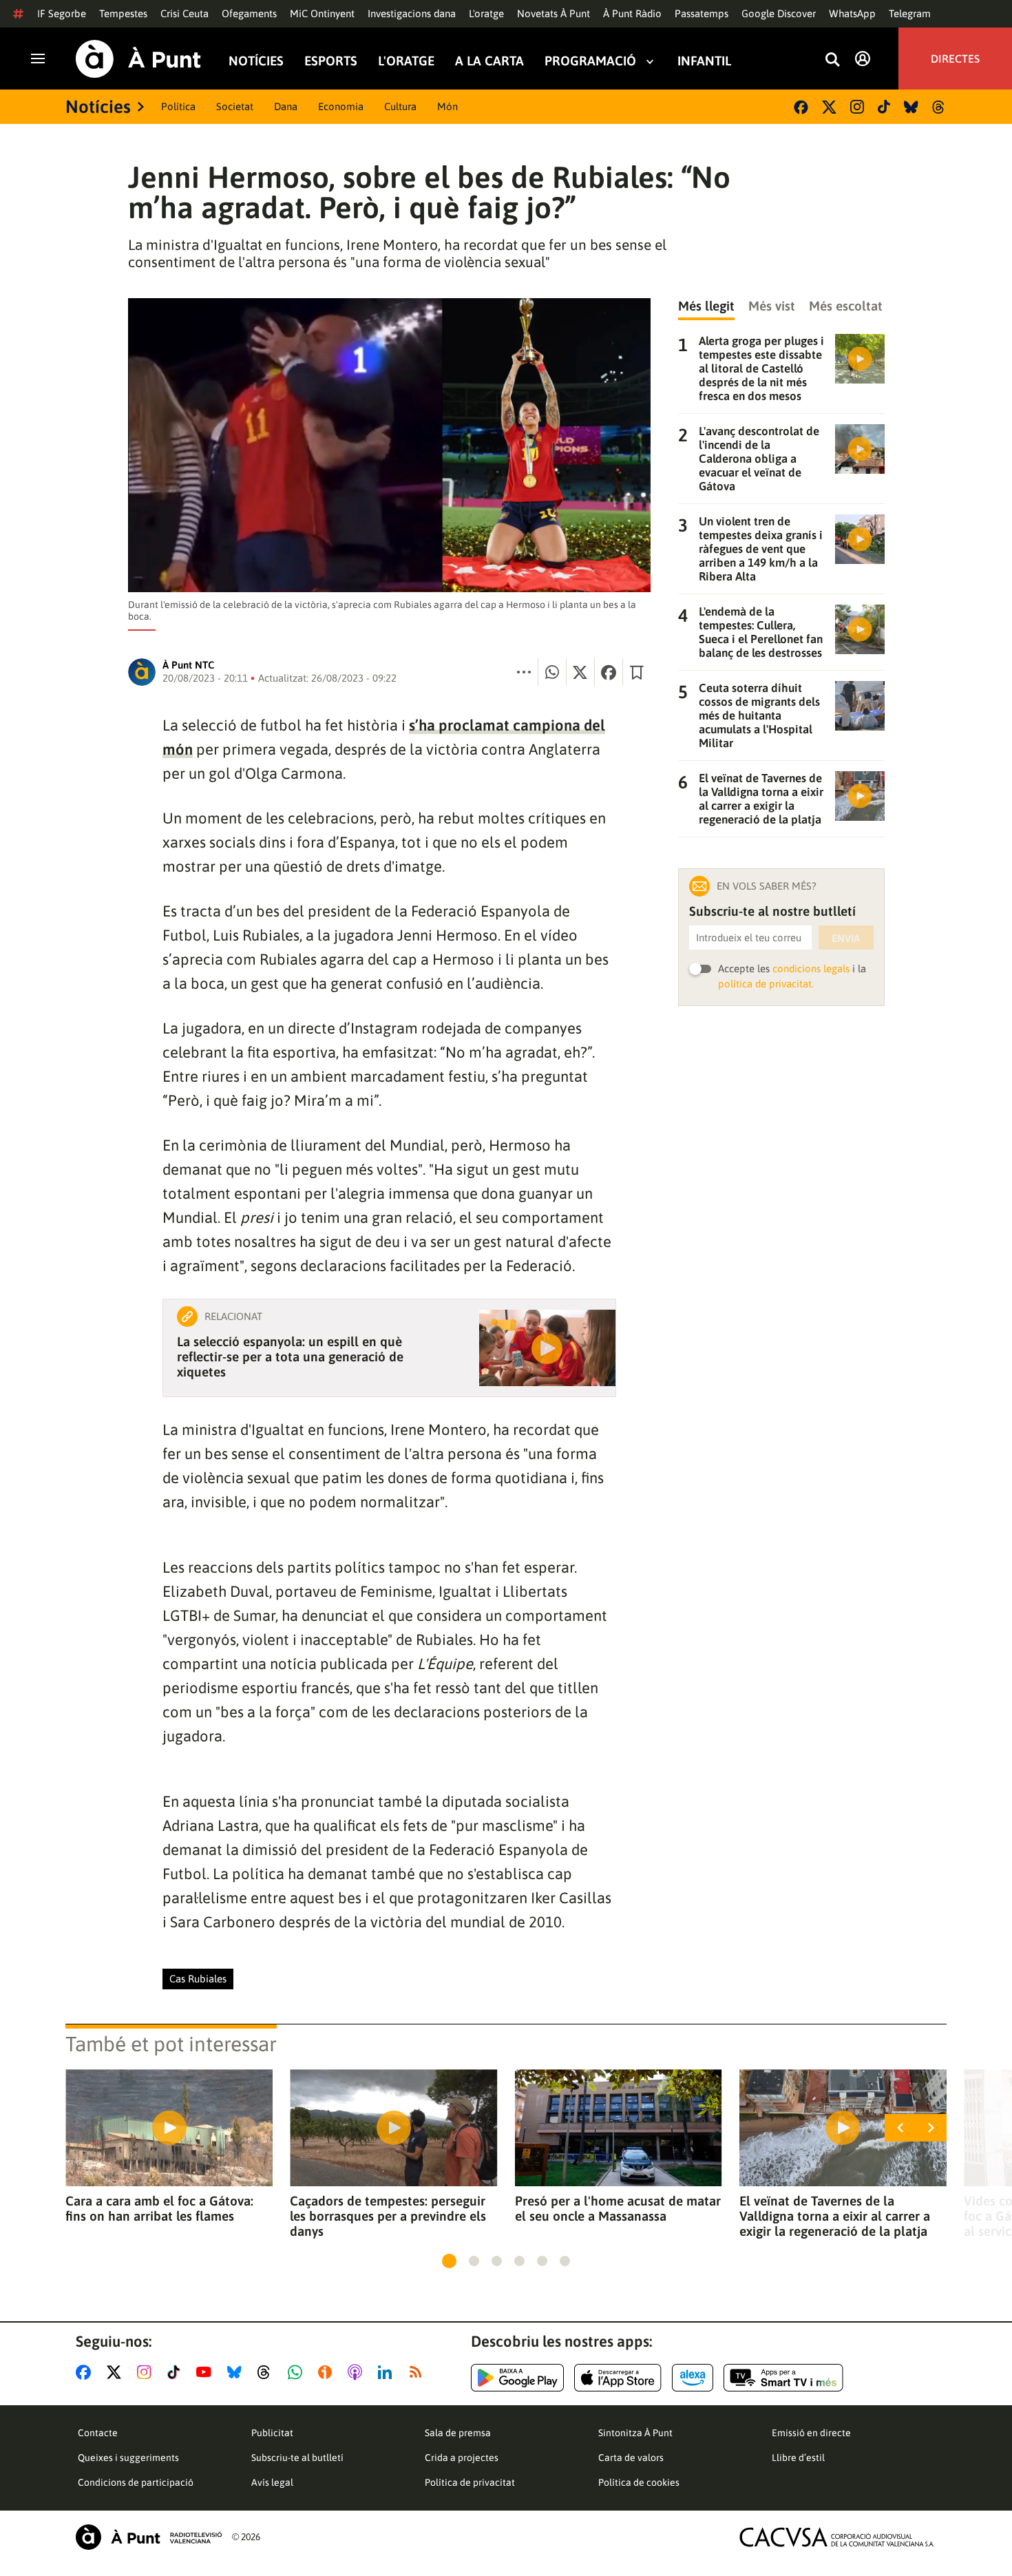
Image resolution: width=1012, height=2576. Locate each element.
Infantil (704, 61)
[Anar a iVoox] (328, 2372)
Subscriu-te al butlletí (297, 2458)
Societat (235, 106)
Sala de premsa (458, 2433)
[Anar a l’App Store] (618, 2378)
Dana (286, 106)
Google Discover (779, 13)
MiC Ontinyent (322, 13)
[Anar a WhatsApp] (298, 2372)
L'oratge (486, 13)
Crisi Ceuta (185, 13)
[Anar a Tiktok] (177, 2372)
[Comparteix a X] (580, 672)
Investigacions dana (412, 13)
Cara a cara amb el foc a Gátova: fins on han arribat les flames (159, 2208)
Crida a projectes (462, 2458)
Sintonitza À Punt (635, 2433)
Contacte (98, 2433)
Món (447, 106)
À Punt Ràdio (632, 13)
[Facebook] (801, 107)
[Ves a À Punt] (138, 59)
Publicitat (272, 2433)
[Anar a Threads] (267, 2372)
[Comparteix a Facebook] (609, 672)
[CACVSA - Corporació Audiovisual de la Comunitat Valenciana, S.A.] (837, 2537)
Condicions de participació (136, 2482)
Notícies (256, 61)
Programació (590, 61)
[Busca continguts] (832, 60)
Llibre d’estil (798, 2458)
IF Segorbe (62, 13)
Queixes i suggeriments (128, 2458)
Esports (331, 61)
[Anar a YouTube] (207, 2372)
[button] (449, 2261)
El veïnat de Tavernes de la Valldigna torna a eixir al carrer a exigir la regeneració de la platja (835, 2216)
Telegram (910, 13)
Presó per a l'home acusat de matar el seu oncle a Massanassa (618, 2208)
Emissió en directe (811, 2433)
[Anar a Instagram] (147, 2372)
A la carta (489, 61)
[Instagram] (857, 107)
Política (178, 106)
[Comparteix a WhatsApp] (552, 672)
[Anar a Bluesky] (237, 2372)
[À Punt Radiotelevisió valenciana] (149, 2537)
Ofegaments (249, 13)
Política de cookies (639, 2482)
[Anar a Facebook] (86, 2372)
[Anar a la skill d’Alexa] (693, 2378)
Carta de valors (631, 2458)
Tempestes (123, 13)
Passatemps (702, 13)
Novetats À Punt (554, 13)
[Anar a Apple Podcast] (358, 2372)
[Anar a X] (117, 2372)
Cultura (400, 106)
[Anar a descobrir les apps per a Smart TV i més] (783, 2378)
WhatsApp (852, 13)
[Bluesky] (911, 107)
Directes (955, 59)
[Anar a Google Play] (517, 2378)
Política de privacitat (470, 2482)
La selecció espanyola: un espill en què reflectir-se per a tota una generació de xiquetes (290, 1357)
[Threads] (939, 107)
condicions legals (811, 968)
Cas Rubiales (198, 1979)
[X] (829, 107)
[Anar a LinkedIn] (388, 2372)
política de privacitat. (766, 984)
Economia (341, 106)
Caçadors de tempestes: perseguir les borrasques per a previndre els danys (388, 2216)
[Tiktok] (884, 107)
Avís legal (272, 2482)
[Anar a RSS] (419, 2372)
